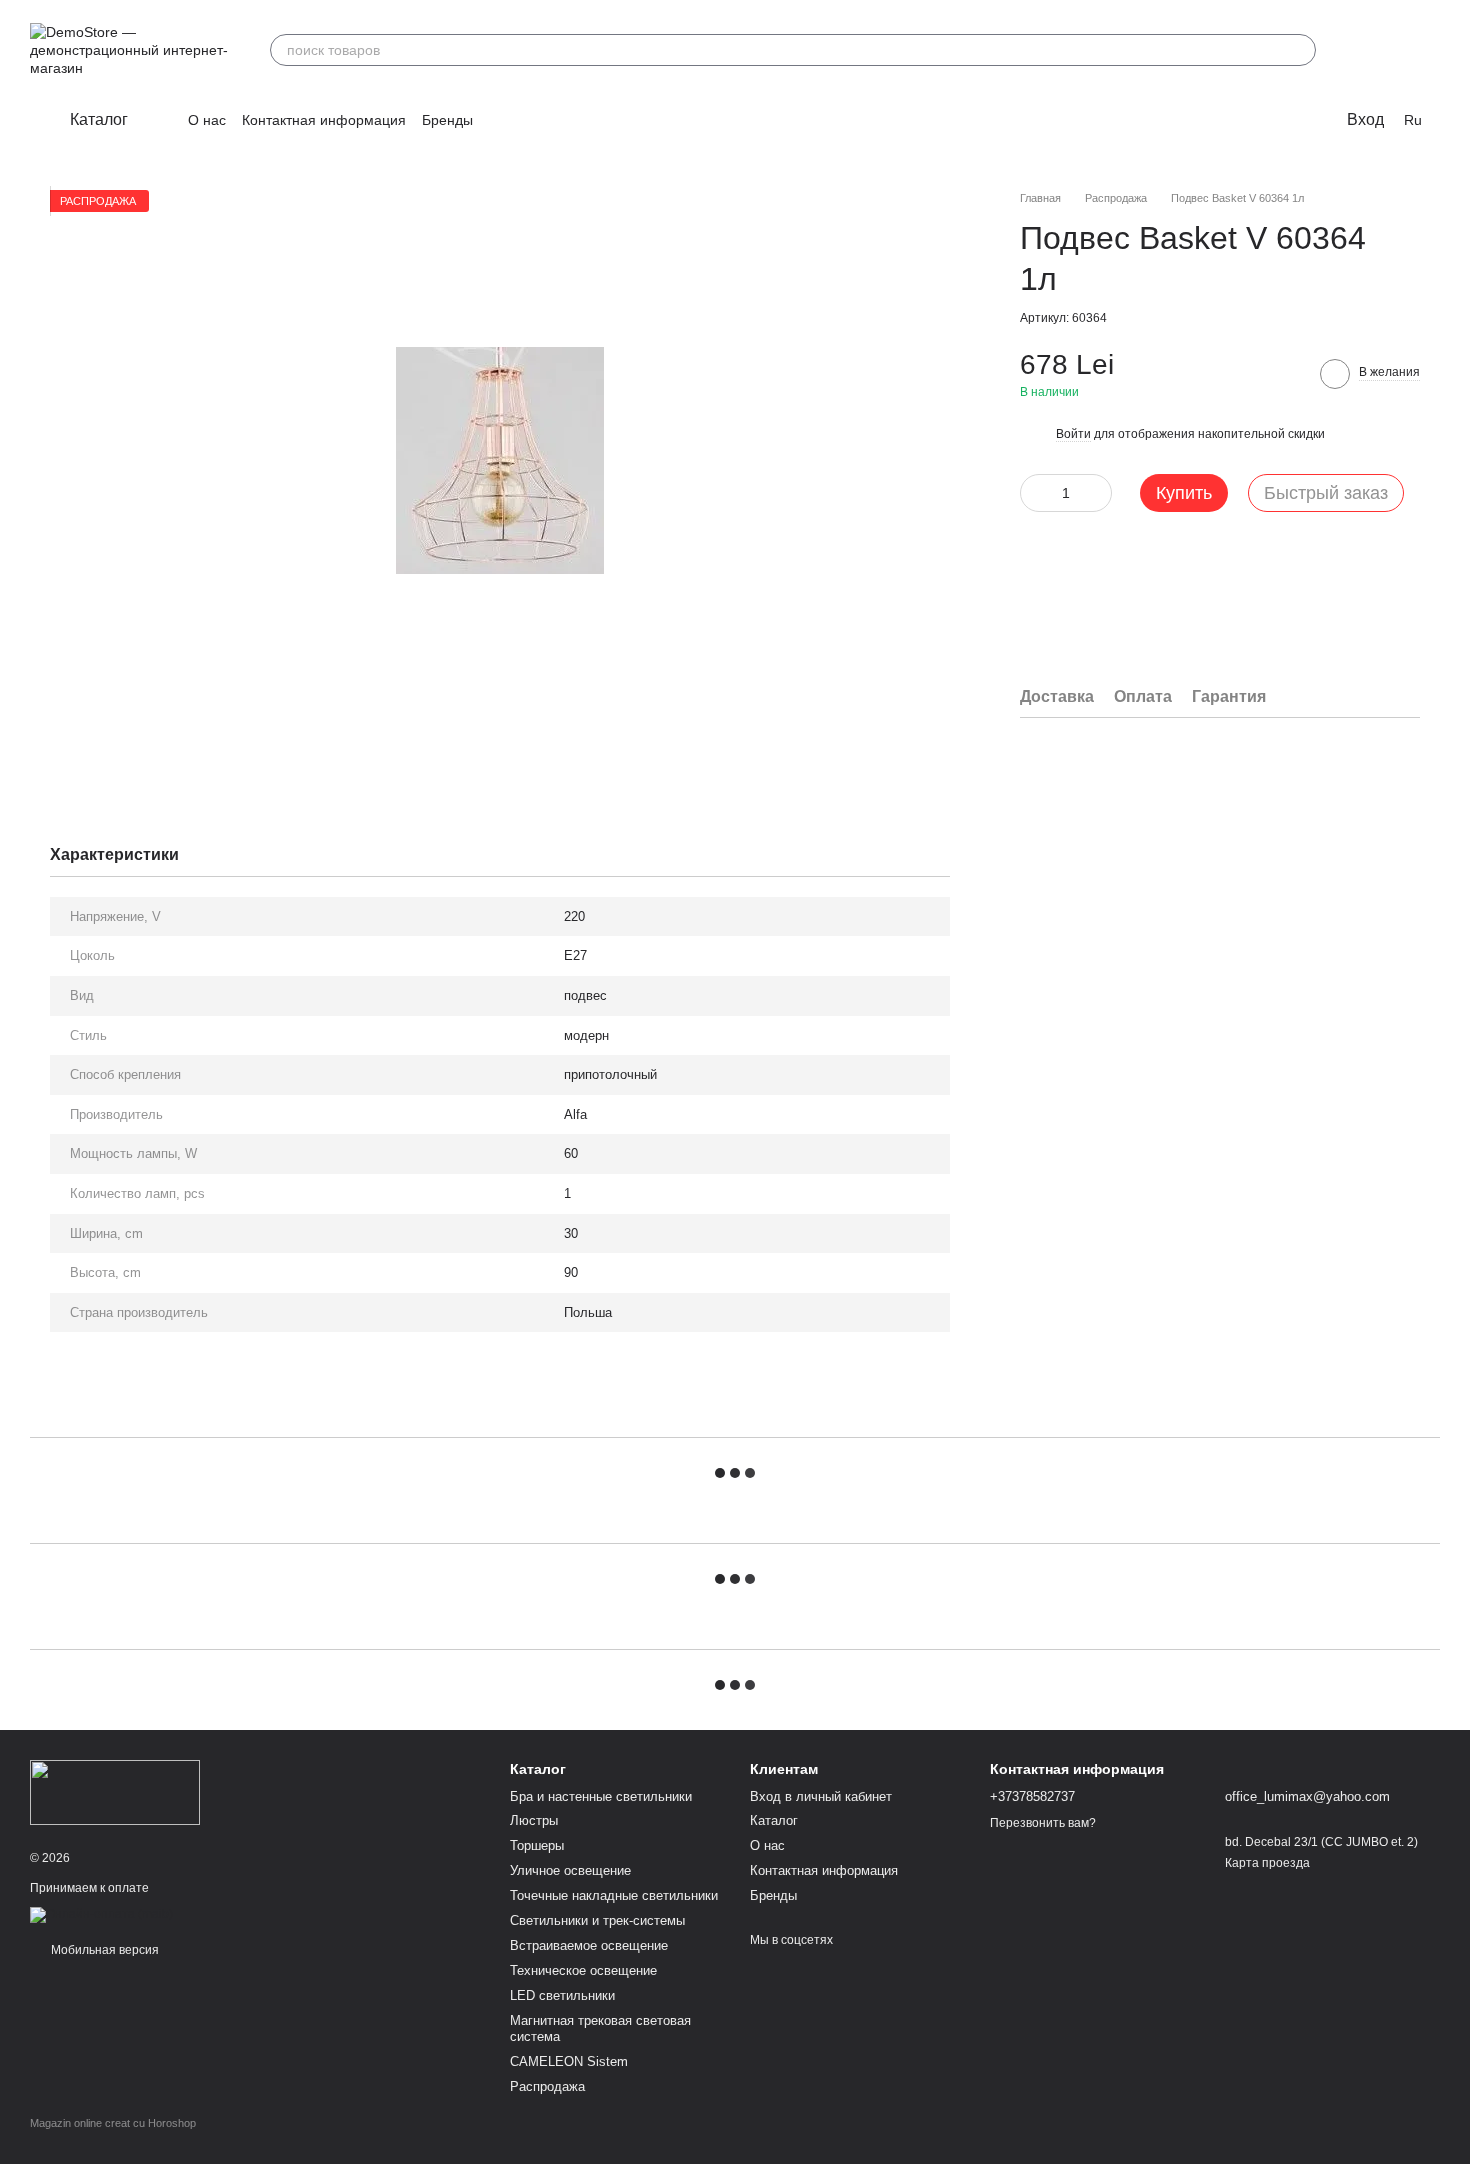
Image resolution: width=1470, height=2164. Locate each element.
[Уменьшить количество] (1035, 492)
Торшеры (537, 1845)
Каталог (774, 1820)
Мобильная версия (103, 1950)
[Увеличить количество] (1097, 492)
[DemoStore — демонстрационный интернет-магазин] (115, 1792)
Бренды (447, 120)
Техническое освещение (583, 1970)
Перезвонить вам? (1043, 1823)
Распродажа (547, 2086)
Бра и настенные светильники (601, 1796)
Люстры (534, 1820)
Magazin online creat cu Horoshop (113, 2123)
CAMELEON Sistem (569, 2061)
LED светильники (562, 1995)
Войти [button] (1073, 434)
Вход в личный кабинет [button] (821, 1796)
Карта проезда (1267, 1863)
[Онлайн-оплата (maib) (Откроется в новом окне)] (101, 1914)
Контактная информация (324, 120)
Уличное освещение (570, 1870)
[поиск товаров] (1300, 50)
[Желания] (1372, 50)
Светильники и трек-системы (597, 1920)
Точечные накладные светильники (614, 1895)
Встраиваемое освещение (589, 1945)
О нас (207, 120)
